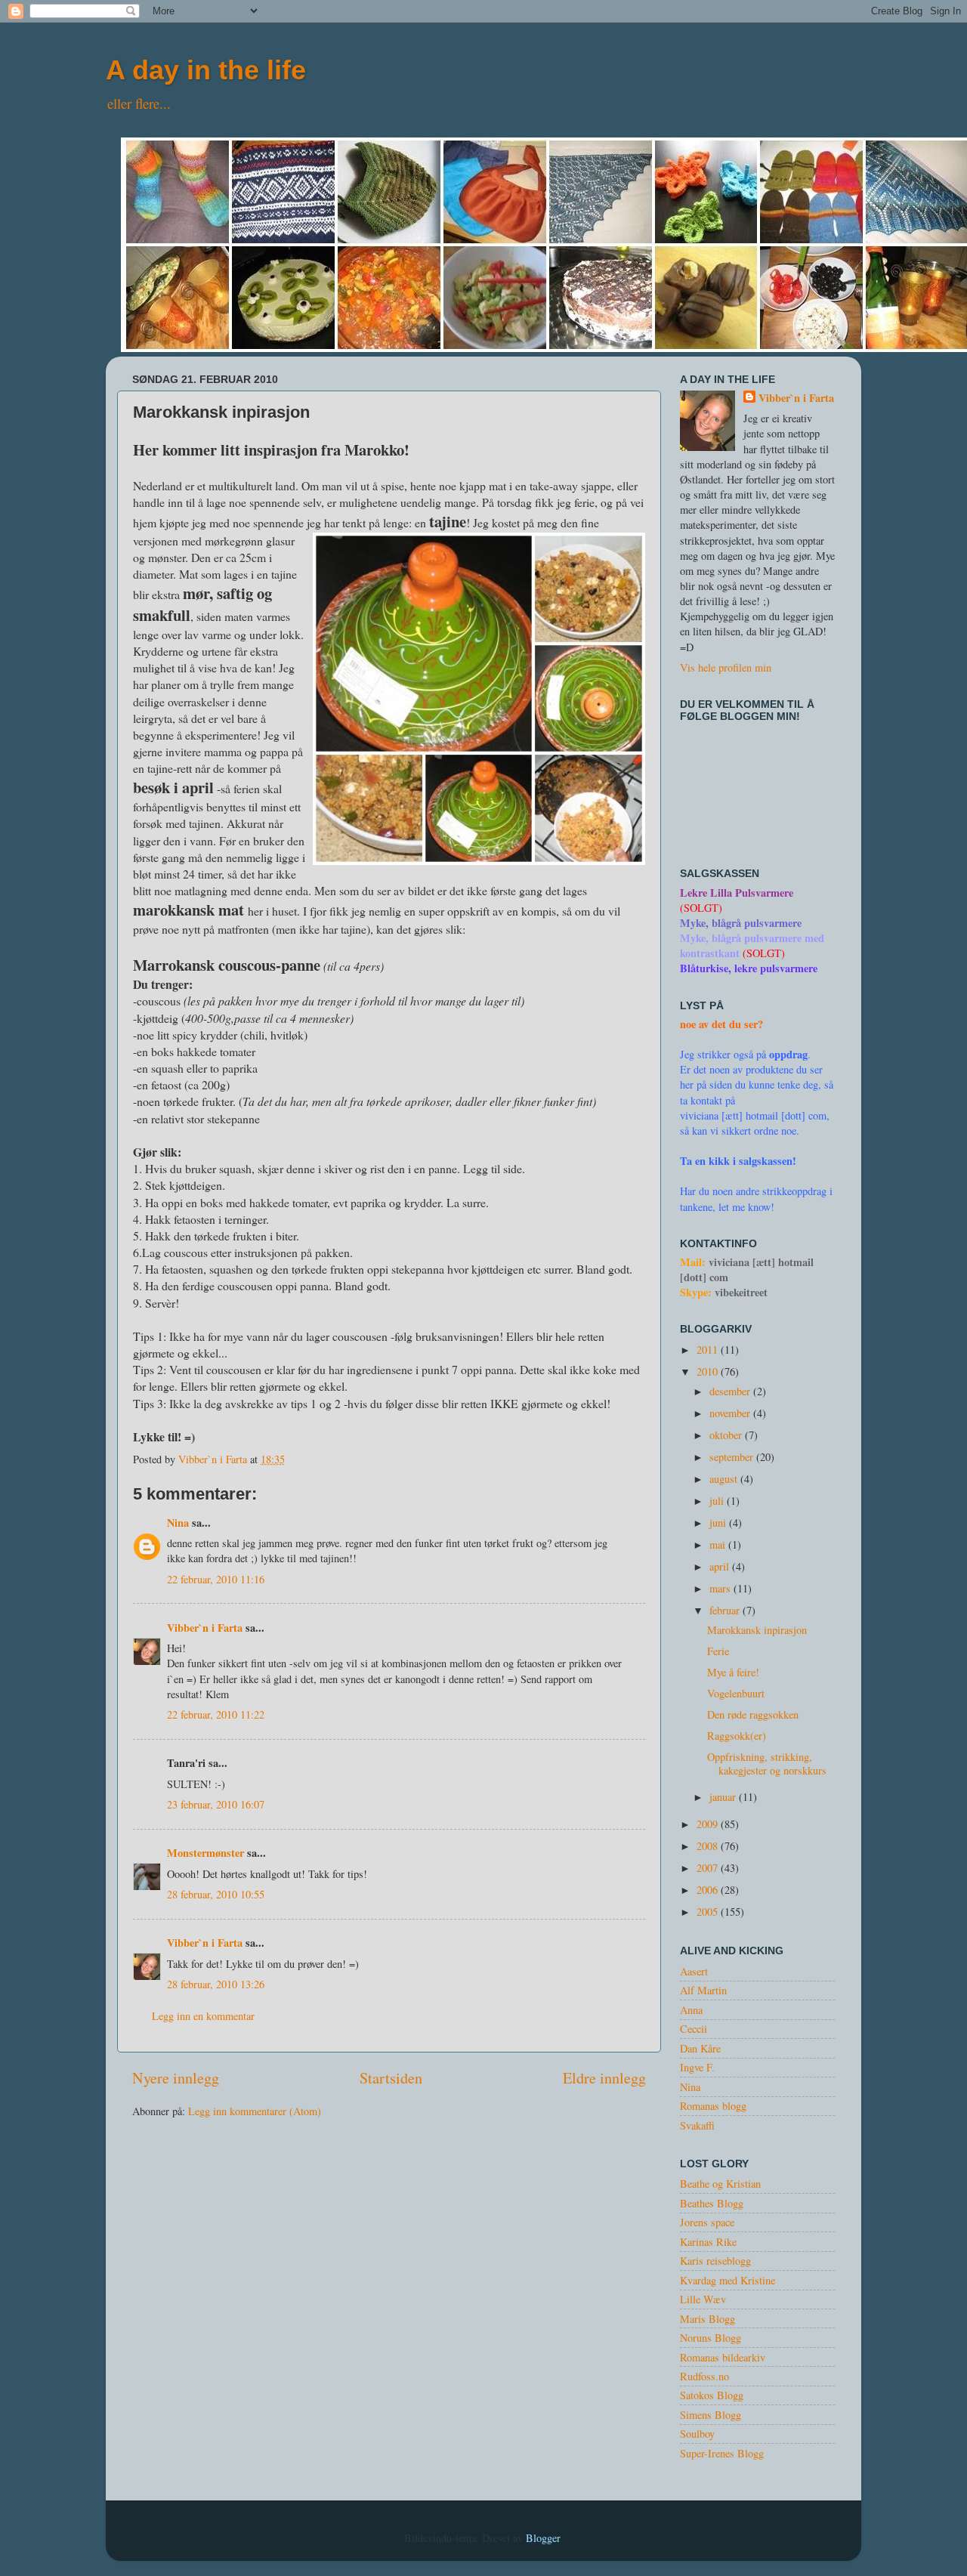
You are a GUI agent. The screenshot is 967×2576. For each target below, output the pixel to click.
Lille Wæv (703, 2299)
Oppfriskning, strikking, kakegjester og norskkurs (767, 1763)
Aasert (694, 1971)
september (733, 1457)
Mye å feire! (733, 1672)
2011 (709, 1350)
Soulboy (697, 2434)
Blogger (543, 2538)
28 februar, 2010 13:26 (216, 1984)
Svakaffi (697, 2125)
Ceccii (694, 2029)
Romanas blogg (713, 2106)
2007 (709, 1868)
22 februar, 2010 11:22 (216, 1714)
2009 (709, 1824)
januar (724, 1797)
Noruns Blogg (711, 2338)
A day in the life (206, 70)
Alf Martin (703, 1990)
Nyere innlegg (176, 2078)
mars (721, 1588)
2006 (709, 1890)
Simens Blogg (711, 2415)
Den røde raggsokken (753, 1714)
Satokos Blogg (712, 2395)
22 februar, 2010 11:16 (216, 1579)
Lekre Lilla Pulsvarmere (737, 893)
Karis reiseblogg (715, 2261)
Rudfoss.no (704, 2376)
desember (731, 1391)
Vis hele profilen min (726, 667)
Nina (178, 1523)
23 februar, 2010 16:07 (216, 1804)
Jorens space (707, 2222)
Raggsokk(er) (737, 1736)
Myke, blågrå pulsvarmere (741, 923)
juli (718, 1501)
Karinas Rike (708, 2242)
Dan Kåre (700, 2048)
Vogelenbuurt (736, 1693)
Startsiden (391, 2078)
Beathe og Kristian (720, 2184)
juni (719, 1523)
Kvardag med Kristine (728, 2280)
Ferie (718, 1651)
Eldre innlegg (604, 2078)
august (725, 1479)
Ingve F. (697, 2067)
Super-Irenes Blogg (722, 2453)
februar (726, 1610)
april (721, 1566)
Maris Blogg (707, 2319)
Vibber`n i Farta (205, 1628)
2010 (709, 1371)
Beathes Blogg (712, 2203)
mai (719, 1544)
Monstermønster (205, 1853)
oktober (727, 1435)
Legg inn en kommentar (203, 2016)
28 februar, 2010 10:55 (216, 1894)
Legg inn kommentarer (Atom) (255, 2111)
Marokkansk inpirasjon (757, 1630)
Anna (691, 2010)
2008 (709, 1846)
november (731, 1413)
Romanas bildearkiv (723, 2357)
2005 (709, 1912)
